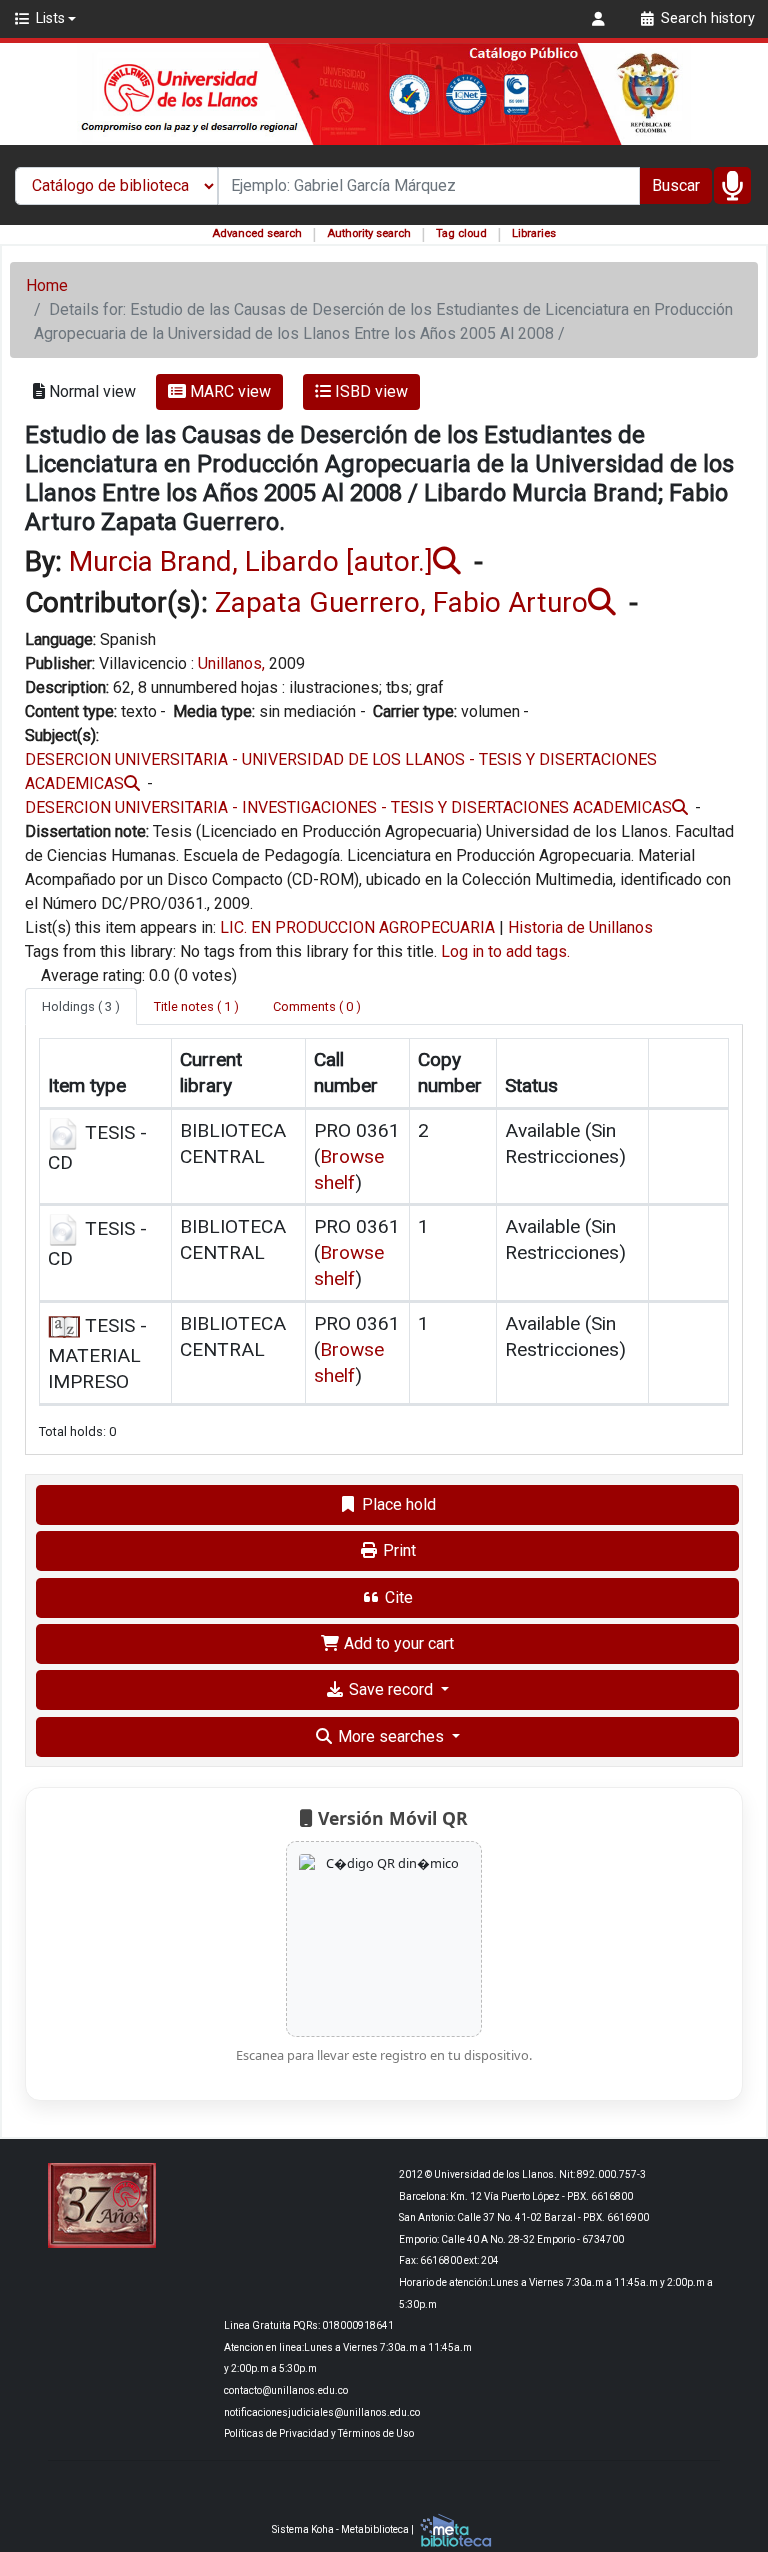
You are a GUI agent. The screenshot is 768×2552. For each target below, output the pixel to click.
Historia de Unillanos (580, 927)
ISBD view (369, 391)
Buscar (676, 185)
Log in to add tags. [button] (505, 951)
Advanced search (257, 233)
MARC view (228, 391)
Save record (391, 1689)
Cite (397, 1597)
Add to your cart (397, 1643)
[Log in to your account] (601, 19)
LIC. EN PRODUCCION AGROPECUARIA (357, 927)
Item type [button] (87, 1085)
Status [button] (531, 1085)
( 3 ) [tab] (81, 1006)
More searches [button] (391, 1736)
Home (47, 285)
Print (397, 1550)
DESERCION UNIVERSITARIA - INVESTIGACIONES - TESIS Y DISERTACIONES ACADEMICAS (348, 807)
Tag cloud (461, 233)
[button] (44, 19)
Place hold (397, 1504)
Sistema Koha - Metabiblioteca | (344, 2529)
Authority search (369, 233)
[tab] (196, 1006)
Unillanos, (231, 663)
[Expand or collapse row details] (688, 1157)
